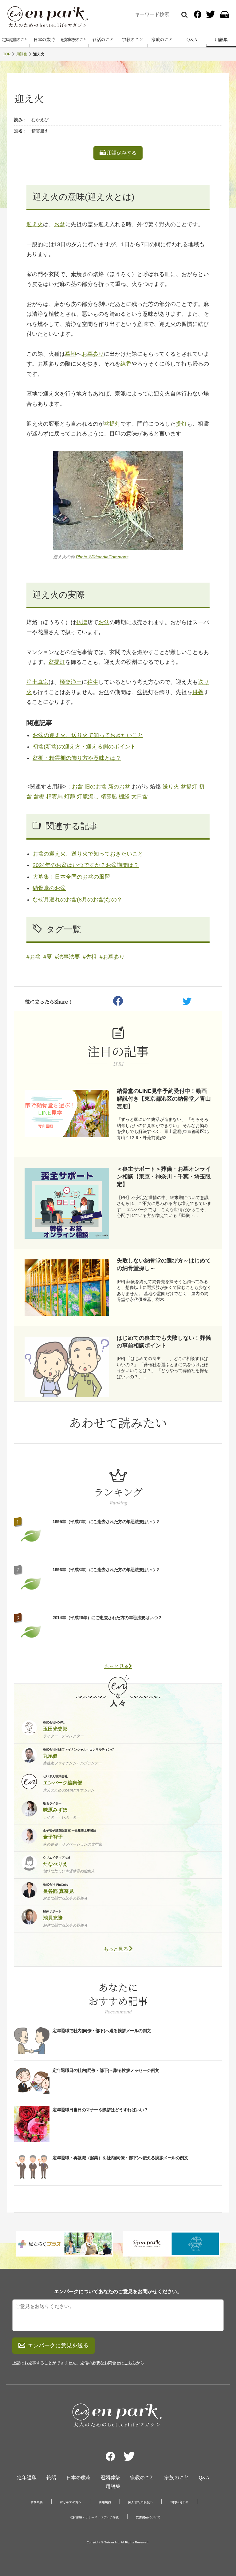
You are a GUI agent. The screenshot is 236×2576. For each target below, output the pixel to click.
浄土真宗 (37, 682)
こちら (130, 2363)
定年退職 (27, 2477)
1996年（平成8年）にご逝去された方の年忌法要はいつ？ (106, 1570)
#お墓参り (112, 957)
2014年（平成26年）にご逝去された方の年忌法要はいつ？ (107, 1618)
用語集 (221, 39)
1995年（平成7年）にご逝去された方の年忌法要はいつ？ (106, 1522)
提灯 (181, 424)
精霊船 (109, 796)
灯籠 (70, 796)
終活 (51, 2477)
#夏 (48, 957)
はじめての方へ (71, 2502)
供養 (198, 692)
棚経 (124, 796)
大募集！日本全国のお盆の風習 (71, 877)
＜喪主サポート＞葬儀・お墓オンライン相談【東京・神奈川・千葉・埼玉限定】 (164, 1177)
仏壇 (82, 622)
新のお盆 (119, 787)
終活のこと (103, 39)
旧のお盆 (96, 787)
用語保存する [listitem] (121, 153)
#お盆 (33, 957)
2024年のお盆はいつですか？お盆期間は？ (86, 865)
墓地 (71, 354)
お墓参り (93, 354)
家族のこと (162, 39)
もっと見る (116, 1666)
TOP (7, 54)
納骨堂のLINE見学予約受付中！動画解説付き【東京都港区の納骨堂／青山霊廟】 (164, 1099)
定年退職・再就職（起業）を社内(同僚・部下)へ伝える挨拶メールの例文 (120, 2158)
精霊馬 (54, 796)
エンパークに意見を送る (58, 2345)
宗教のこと (133, 39)
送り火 (171, 787)
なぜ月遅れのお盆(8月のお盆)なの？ (77, 900)
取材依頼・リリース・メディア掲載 (94, 2517)
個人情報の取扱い (140, 2502)
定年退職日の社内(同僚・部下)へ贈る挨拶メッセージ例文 (106, 2070)
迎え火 (35, 224)
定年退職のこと (15, 39)
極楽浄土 (71, 682)
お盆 (60, 224)
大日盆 (140, 796)
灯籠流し (88, 796)
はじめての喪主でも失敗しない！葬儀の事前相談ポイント (164, 1342)
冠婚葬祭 (110, 2477)
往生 (93, 682)
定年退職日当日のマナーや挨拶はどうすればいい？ (100, 2110)
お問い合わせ (179, 2502)
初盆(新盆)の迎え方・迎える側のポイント (84, 747)
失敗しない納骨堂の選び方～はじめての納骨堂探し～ (164, 1264)
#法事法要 (67, 957)
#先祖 (90, 957)
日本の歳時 (44, 39)
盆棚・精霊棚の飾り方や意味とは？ (77, 758)
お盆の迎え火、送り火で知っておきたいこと (88, 735)
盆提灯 (112, 424)
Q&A (204, 2477)
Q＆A (192, 39)
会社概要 (37, 2502)
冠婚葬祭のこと (74, 39)
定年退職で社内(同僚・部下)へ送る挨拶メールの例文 (102, 2031)
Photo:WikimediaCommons (102, 557)
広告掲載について (148, 2517)
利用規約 (105, 2502)
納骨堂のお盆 (49, 888)
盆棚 (39, 796)
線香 (126, 364)
